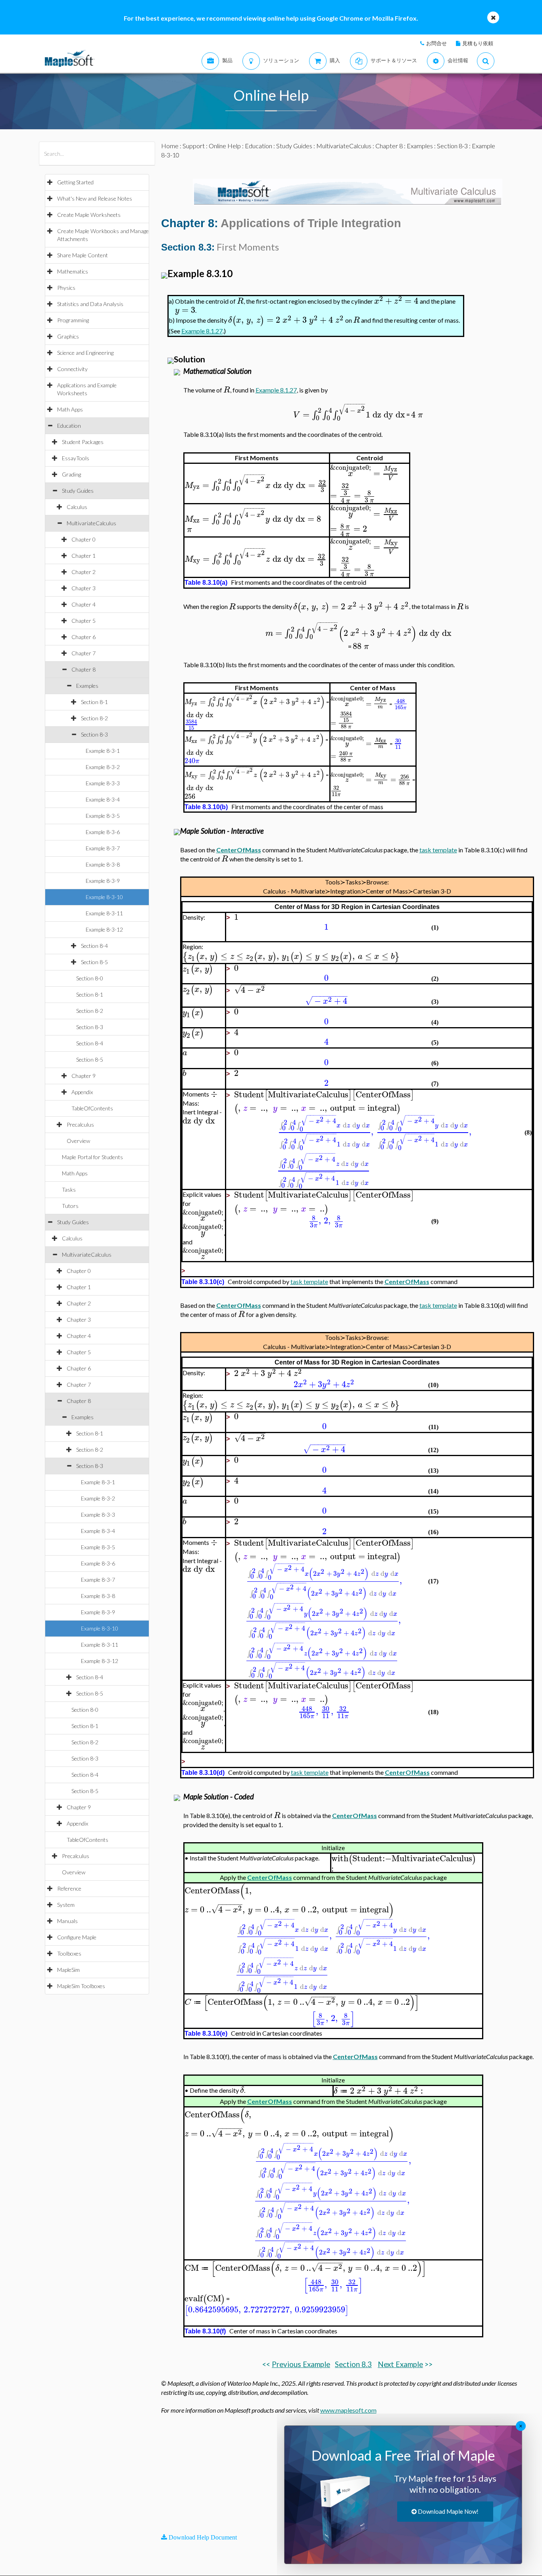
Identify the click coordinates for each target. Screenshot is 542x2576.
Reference (69, 1888)
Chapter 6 (84, 637)
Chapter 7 (84, 653)
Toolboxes (69, 1953)
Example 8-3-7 (103, 848)
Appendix (82, 1092)
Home (170, 146)
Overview (78, 1141)
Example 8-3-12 (104, 929)
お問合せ (436, 43)
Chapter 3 (84, 588)
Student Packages (83, 442)
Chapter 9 (84, 1076)
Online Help (225, 146)
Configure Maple (77, 1937)
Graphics (68, 336)
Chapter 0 (84, 539)
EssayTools (76, 458)
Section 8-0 (90, 978)
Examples (87, 686)
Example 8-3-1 (103, 751)
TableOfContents (92, 1108)
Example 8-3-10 (104, 897)
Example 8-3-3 (103, 783)
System (66, 1905)
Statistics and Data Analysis (90, 304)
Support (194, 146)
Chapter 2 (84, 572)
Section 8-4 (94, 946)
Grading (71, 474)
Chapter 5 (84, 621)
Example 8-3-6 (103, 832)
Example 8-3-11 (104, 913)
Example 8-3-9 (103, 881)
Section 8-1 (94, 702)
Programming (73, 320)
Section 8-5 (94, 962)
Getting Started (75, 182)
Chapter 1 (84, 556)
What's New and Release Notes (95, 198)
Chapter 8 (84, 669)
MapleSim (68, 1970)
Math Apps (70, 409)
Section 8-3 (94, 734)
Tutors (70, 1206)
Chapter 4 (84, 604)
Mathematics (73, 271)
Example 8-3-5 (103, 816)
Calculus (77, 507)
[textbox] (240, 301)
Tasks (69, 1189)
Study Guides (78, 491)
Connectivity (72, 369)
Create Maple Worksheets (89, 215)
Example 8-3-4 (103, 799)
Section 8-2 (94, 718)
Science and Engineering (85, 353)
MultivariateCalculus (91, 523)
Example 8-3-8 (103, 864)
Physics (66, 288)
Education (69, 426)
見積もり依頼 (478, 43)
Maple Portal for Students (92, 1157)
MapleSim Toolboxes (81, 1986)
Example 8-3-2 (103, 767)
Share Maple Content (83, 255)
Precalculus (80, 1124)
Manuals (67, 1921)
